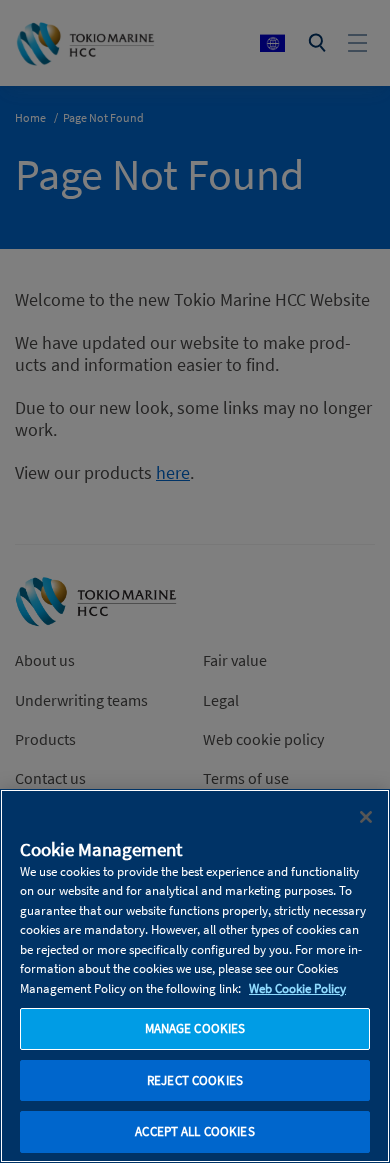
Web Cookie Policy (297, 988)
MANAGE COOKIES (195, 1028)
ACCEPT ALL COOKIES (194, 1131)
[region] (195, 976)
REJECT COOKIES (195, 1080)
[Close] (366, 817)
